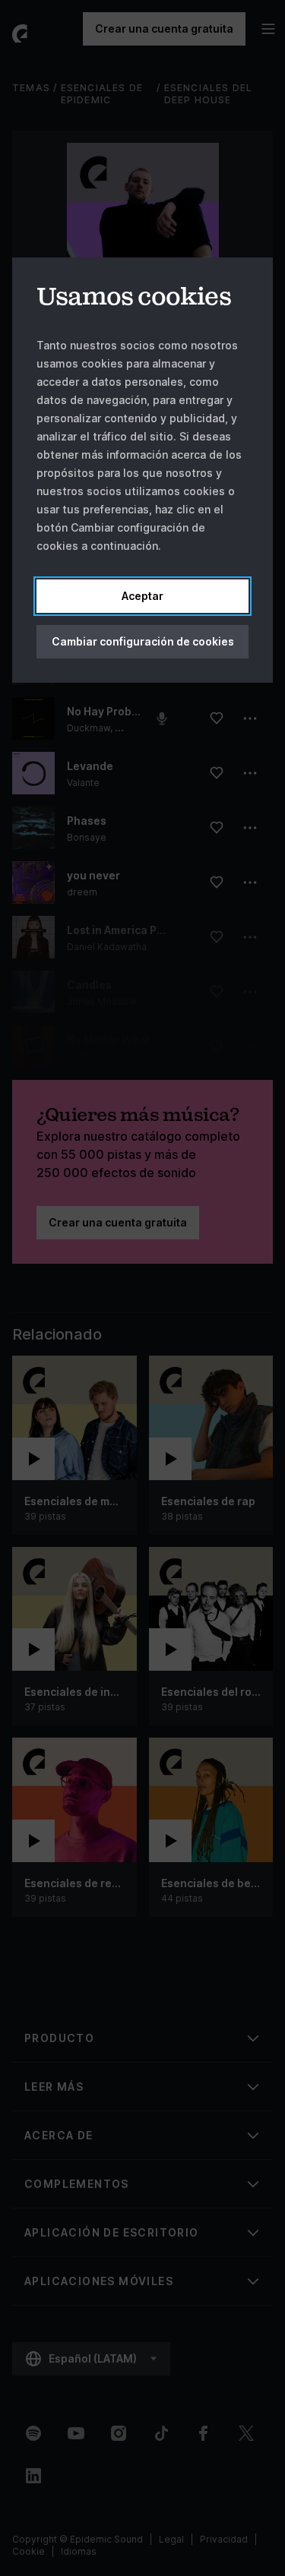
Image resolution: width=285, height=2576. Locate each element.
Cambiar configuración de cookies (143, 641)
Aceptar (142, 596)
